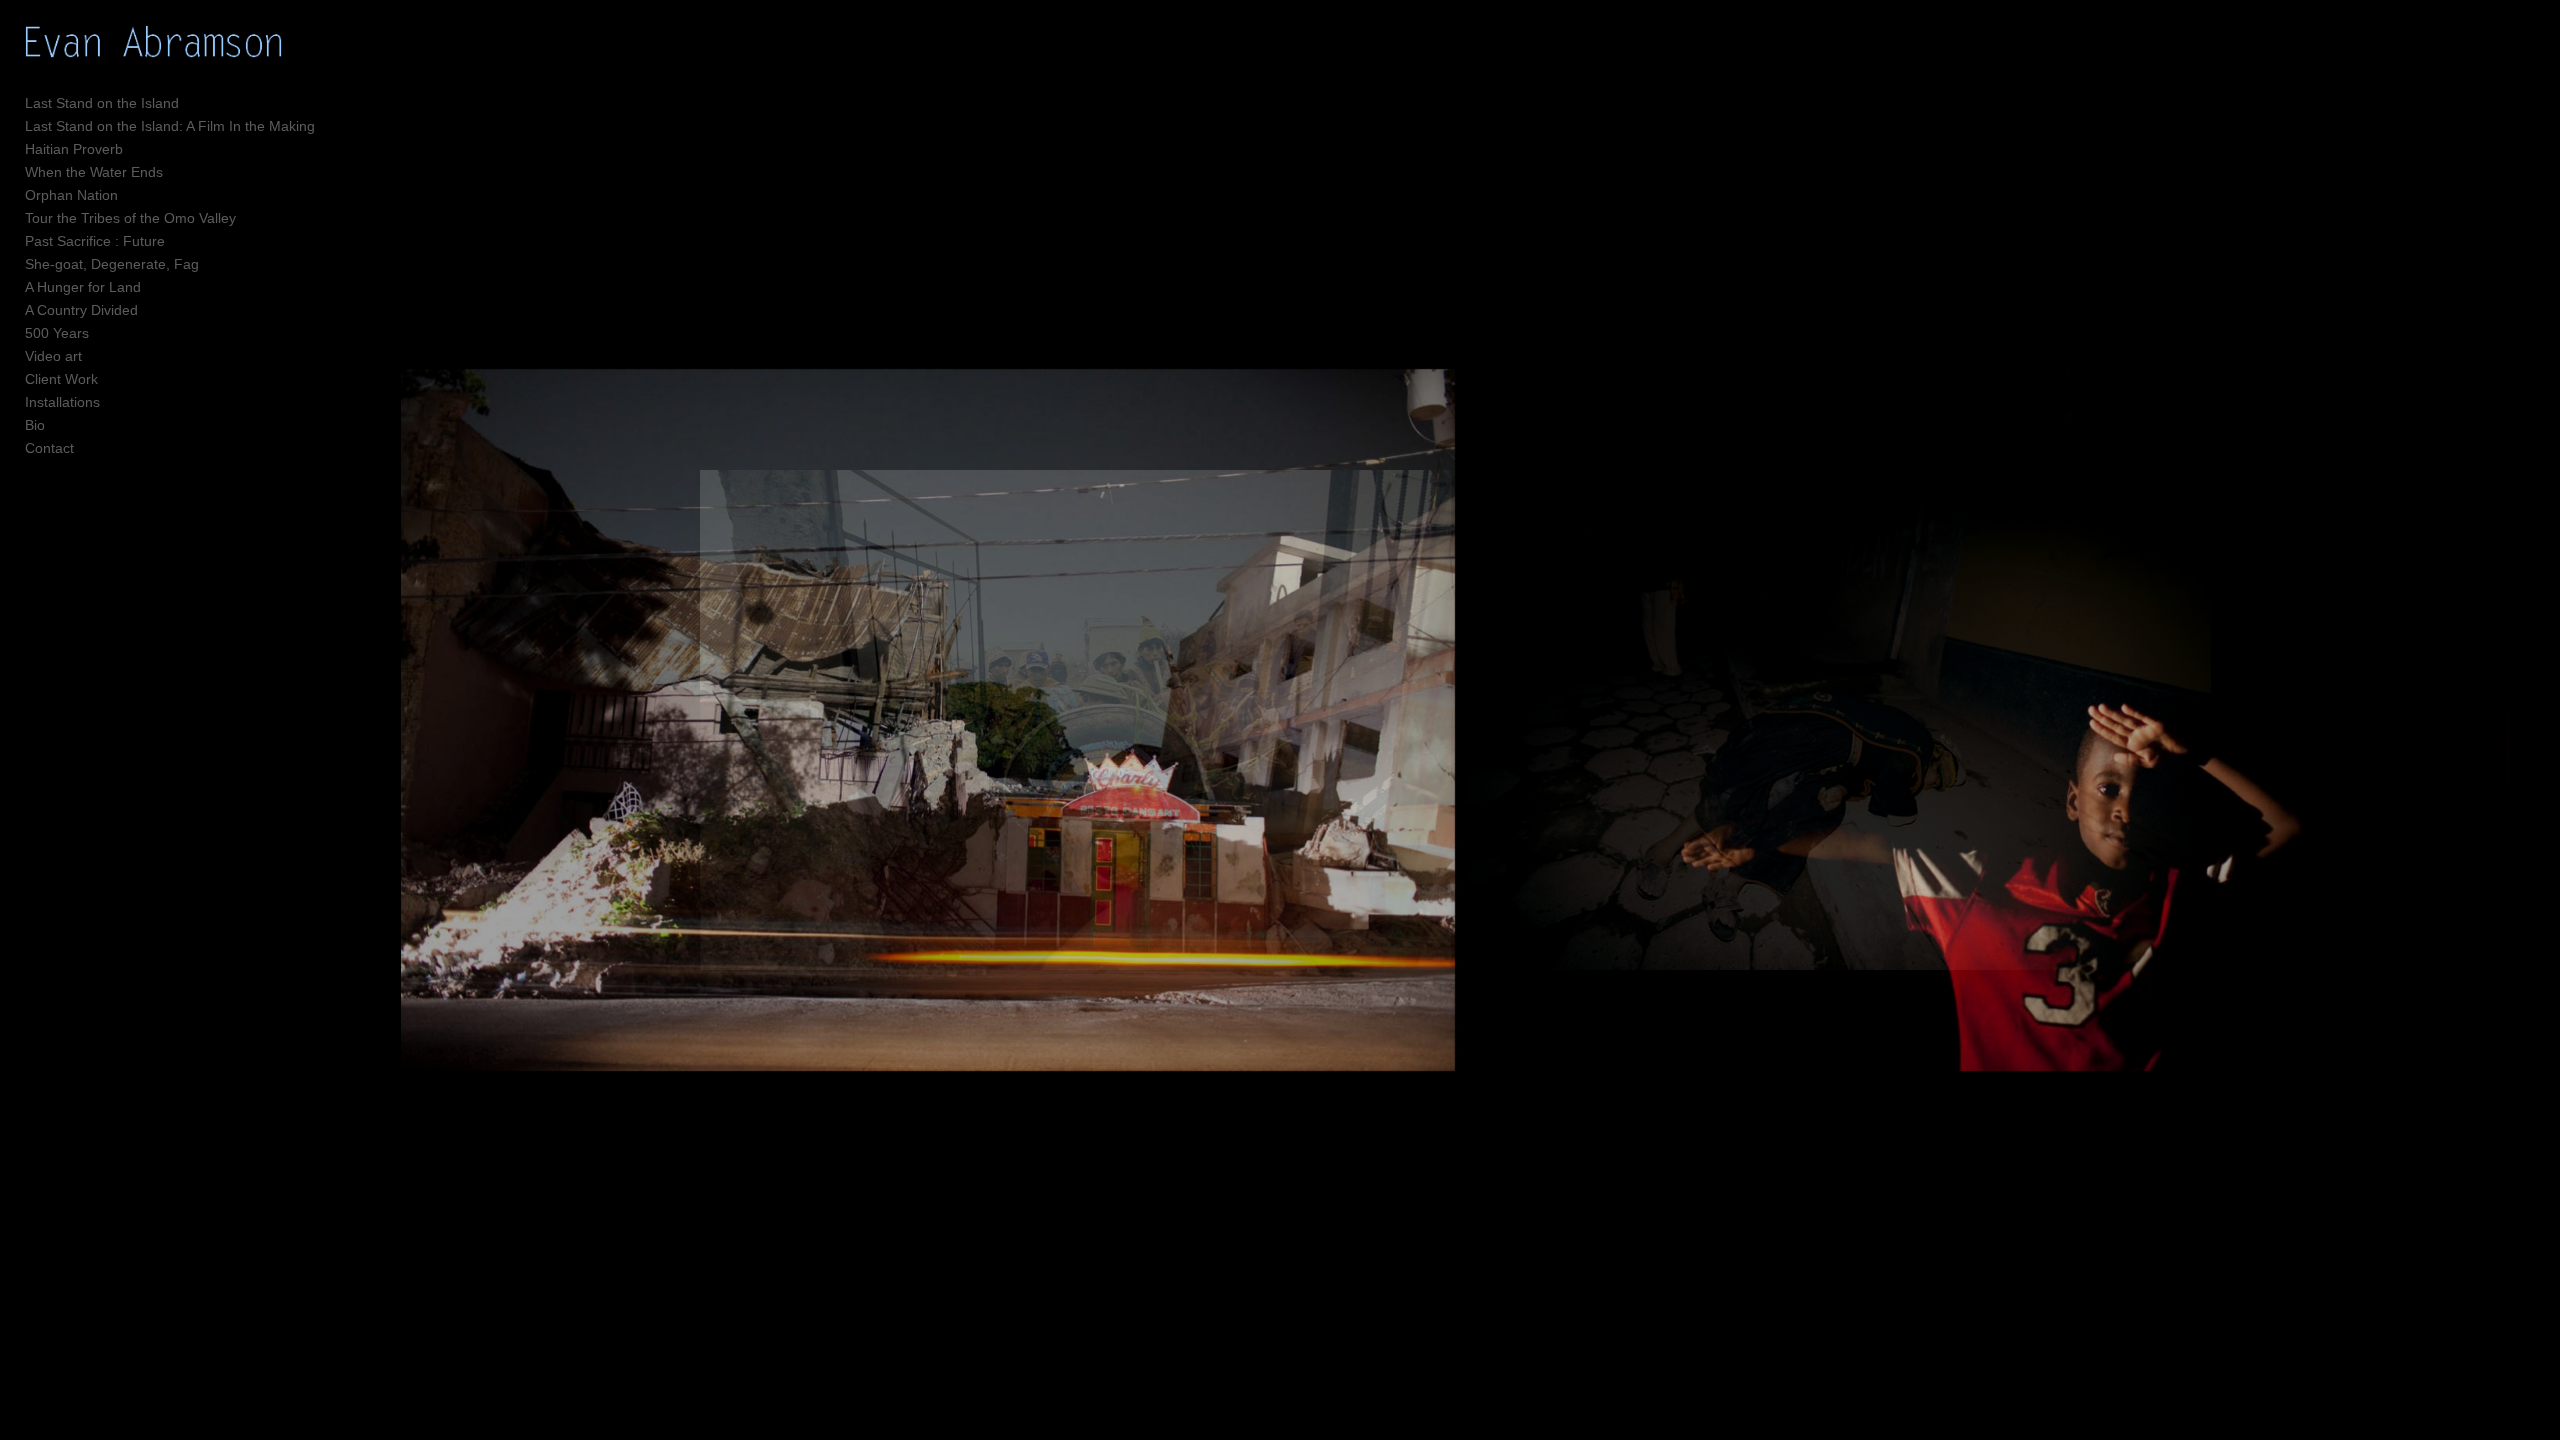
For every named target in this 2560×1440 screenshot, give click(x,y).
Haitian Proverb (74, 149)
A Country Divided (81, 310)
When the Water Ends (94, 172)
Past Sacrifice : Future (95, 241)
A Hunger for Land (83, 287)
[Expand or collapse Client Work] (111, 379)
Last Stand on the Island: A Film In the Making (170, 126)
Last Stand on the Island (102, 103)
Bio (35, 425)
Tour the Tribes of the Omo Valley (130, 218)
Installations (62, 402)
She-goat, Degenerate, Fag (112, 264)
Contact (49, 448)
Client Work (61, 379)
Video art (53, 356)
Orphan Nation (71, 195)
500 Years (57, 333)
